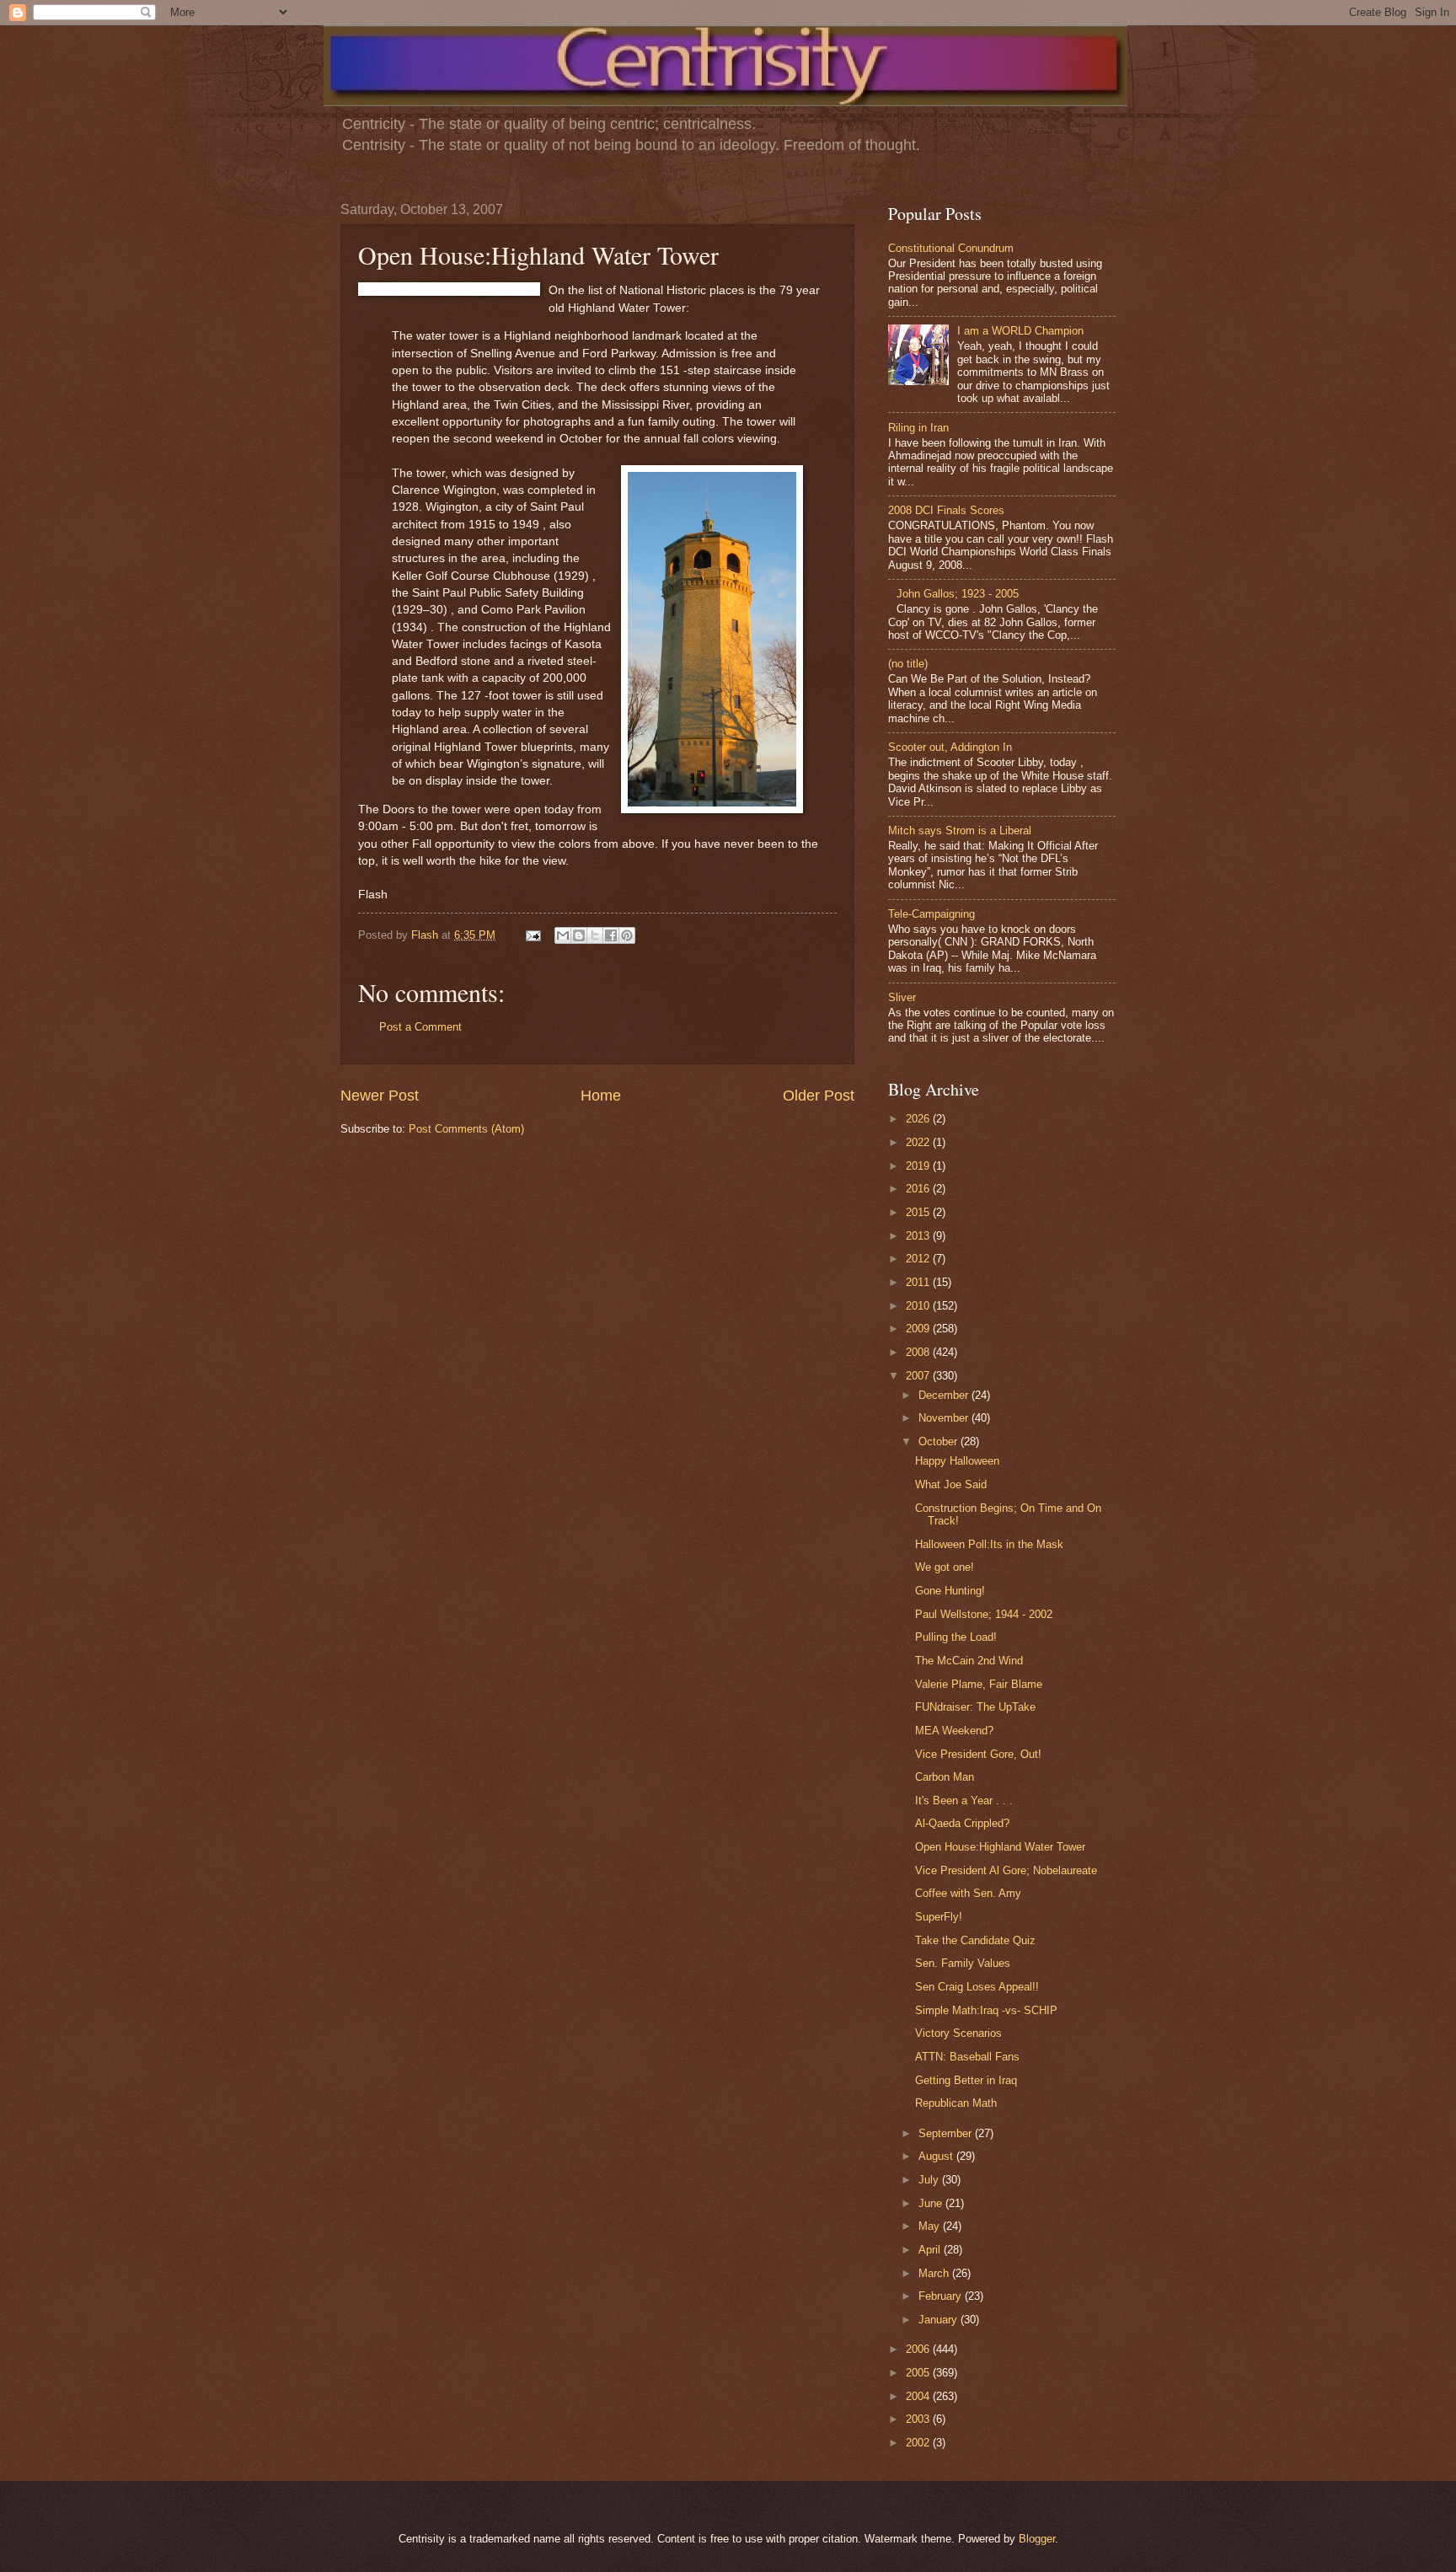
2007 (919, 1376)
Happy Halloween (957, 1461)
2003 (919, 2419)
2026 (919, 1119)
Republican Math (956, 2103)
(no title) (908, 664)
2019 (919, 1166)
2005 (919, 2373)
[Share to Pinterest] (627, 935)
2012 (919, 1259)
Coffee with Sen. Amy (968, 1893)
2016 (919, 1189)
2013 (919, 1236)
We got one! (945, 1567)
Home (601, 1096)
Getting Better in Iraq (966, 2080)
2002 (919, 2443)
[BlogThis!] (579, 935)
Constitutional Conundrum (951, 248)
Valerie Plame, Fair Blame (979, 1684)
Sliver (902, 997)
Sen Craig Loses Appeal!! (977, 1987)
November (945, 1418)
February (942, 2296)
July (930, 2180)
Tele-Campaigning (931, 914)
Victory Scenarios (958, 2033)
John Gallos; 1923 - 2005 (958, 594)
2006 (919, 2349)
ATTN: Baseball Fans (967, 2057)
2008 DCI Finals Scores (946, 510)
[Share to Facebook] (611, 935)
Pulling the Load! (956, 1637)
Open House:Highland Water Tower (1000, 1847)
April (931, 2250)
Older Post (819, 1096)
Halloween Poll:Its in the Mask (989, 1544)
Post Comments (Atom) (466, 1129)
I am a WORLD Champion (1020, 331)
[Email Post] (533, 935)
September (947, 2133)
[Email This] (563, 935)
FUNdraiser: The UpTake (975, 1707)
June (932, 2203)
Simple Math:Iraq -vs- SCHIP (986, 2010)
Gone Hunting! (950, 1591)
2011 (919, 1282)
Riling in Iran (918, 428)
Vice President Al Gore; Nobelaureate (1006, 1870)
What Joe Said (951, 1484)
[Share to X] (595, 935)
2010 (919, 1306)
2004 (919, 2396)
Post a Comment (420, 1027)
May (931, 2226)
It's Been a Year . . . (964, 1800)
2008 (919, 1352)
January (939, 2320)
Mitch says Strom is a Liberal (960, 831)
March (935, 2273)
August (937, 2156)
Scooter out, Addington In (950, 747)
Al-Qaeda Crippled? (962, 1823)
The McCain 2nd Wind (969, 1661)
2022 (919, 1142)
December (945, 1395)
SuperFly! (939, 1917)
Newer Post (380, 1096)
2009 (919, 1329)
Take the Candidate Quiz (975, 1940)
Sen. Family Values (963, 1963)
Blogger (1037, 2539)
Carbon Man (945, 1777)
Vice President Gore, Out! (978, 1754)
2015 (919, 1212)
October (939, 1441)
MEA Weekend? (954, 1731)
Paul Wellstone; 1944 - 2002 (984, 1614)
